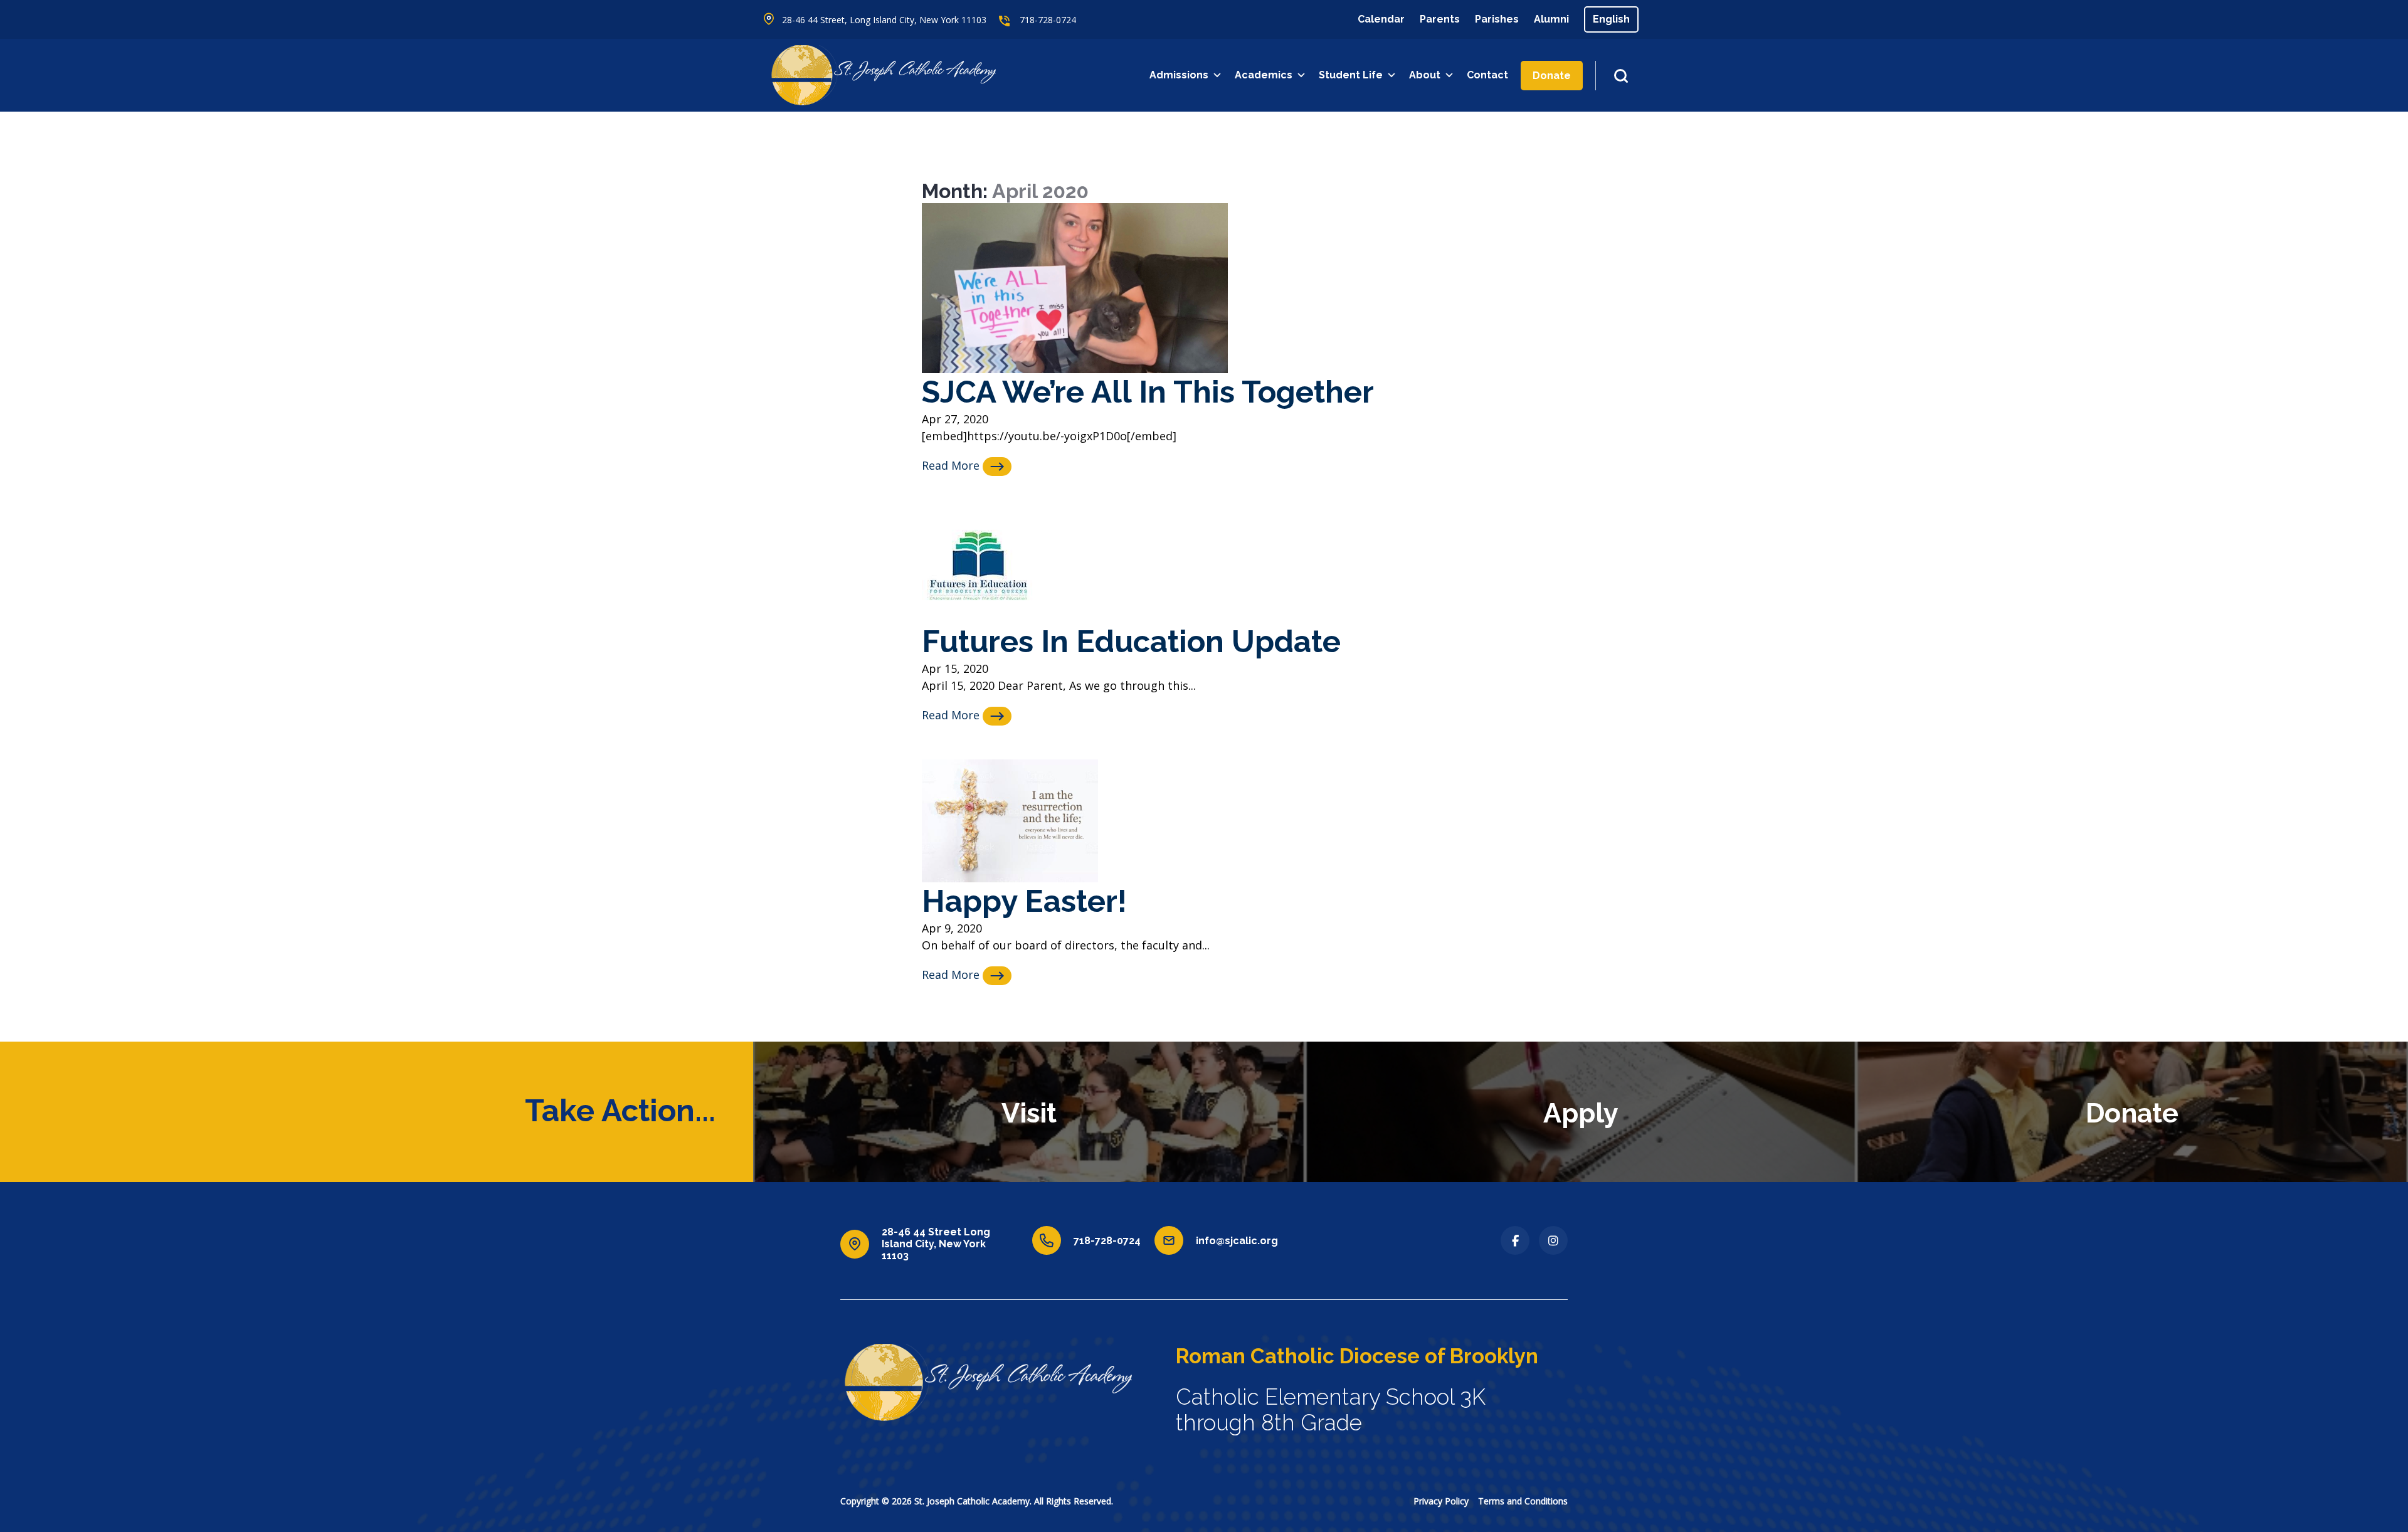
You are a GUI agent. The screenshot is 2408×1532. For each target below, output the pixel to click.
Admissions (1179, 75)
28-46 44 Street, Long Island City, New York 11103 (884, 20)
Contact (1487, 75)
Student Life (1351, 75)
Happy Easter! (1024, 901)
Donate (1552, 76)
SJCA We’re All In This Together (1148, 392)
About (1425, 75)
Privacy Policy (1441, 1501)
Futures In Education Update (1131, 641)
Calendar (1381, 19)
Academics (1264, 75)
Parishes (1497, 19)
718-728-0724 (1048, 20)
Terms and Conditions (1523, 1501)
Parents (1440, 19)
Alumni (1551, 19)
